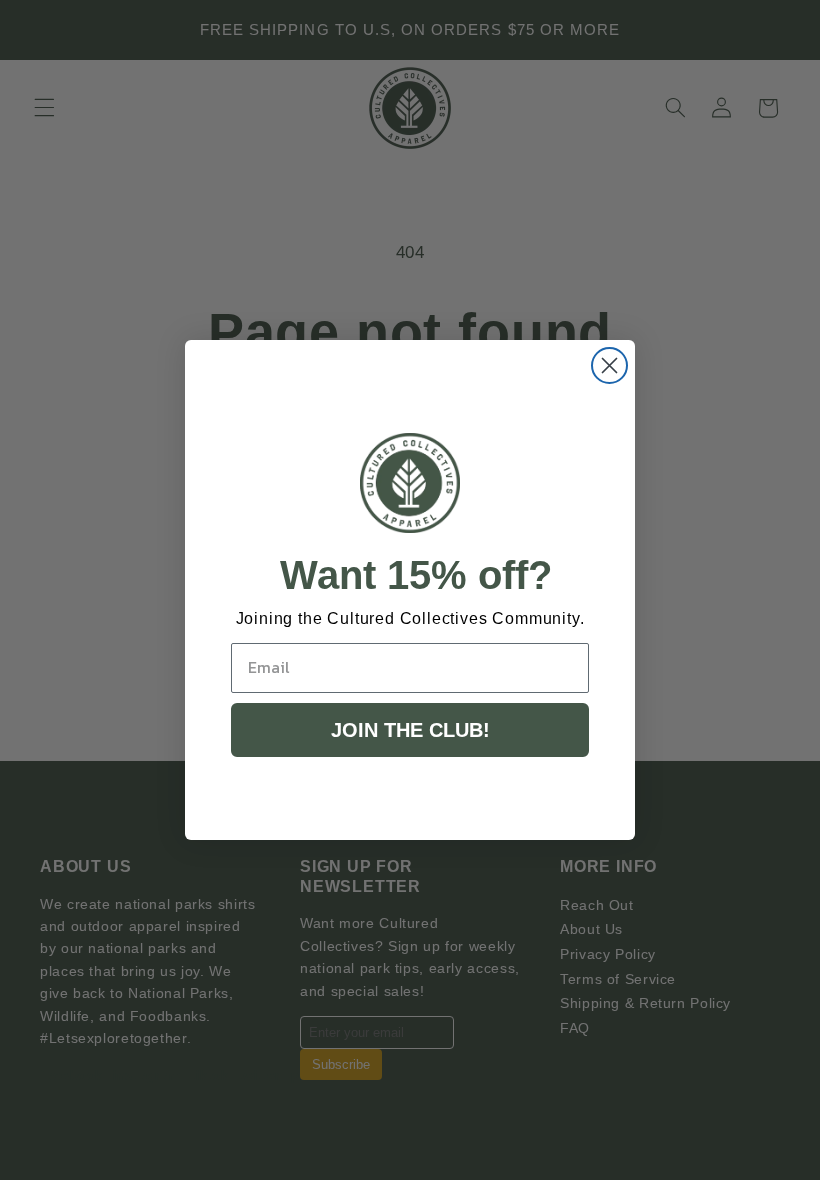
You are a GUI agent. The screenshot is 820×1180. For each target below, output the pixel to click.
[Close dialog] (609, 365)
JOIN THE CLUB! (410, 730)
